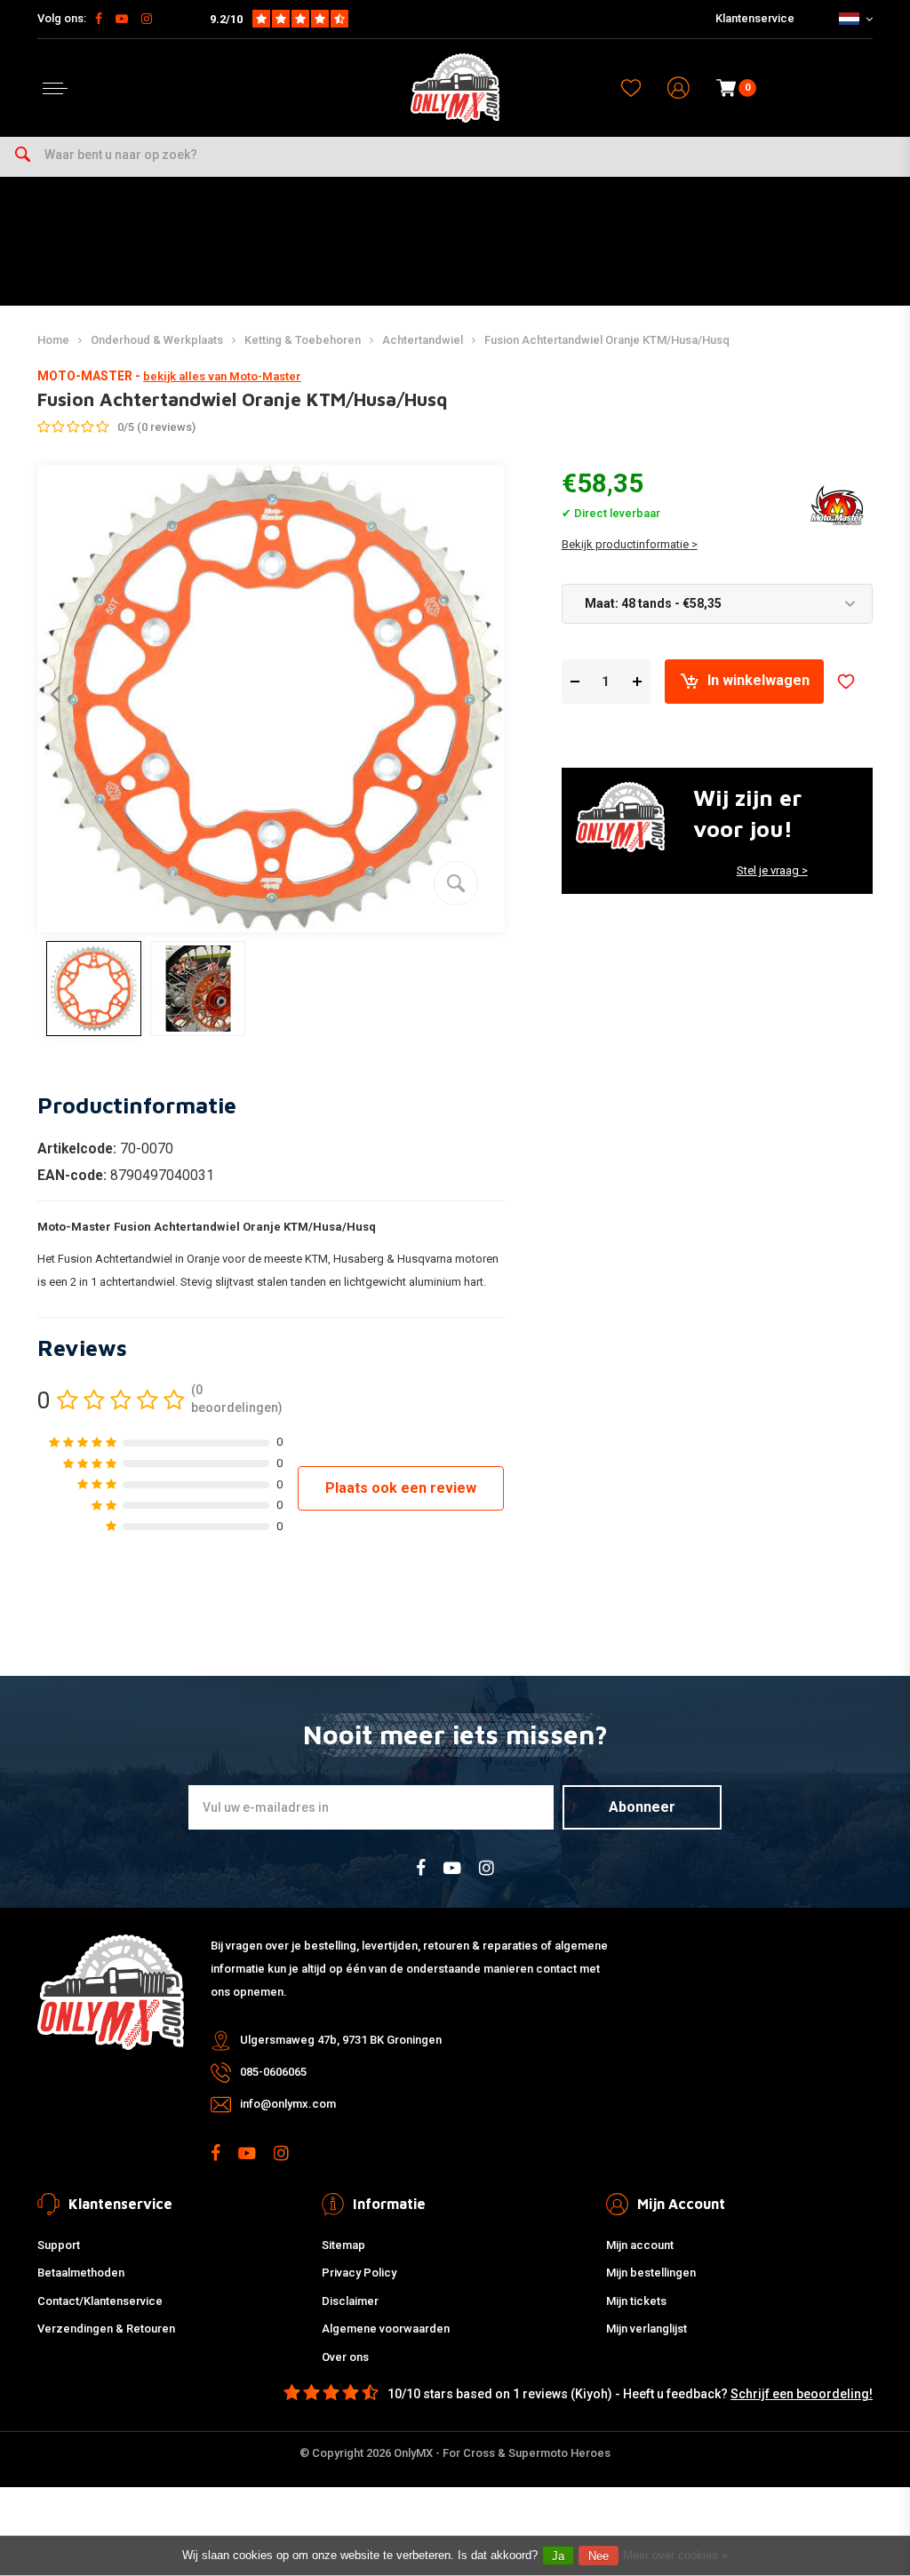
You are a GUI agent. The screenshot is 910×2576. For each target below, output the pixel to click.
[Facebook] (99, 19)
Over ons (345, 2357)
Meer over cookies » (675, 2555)
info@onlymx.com (288, 2104)
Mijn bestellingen (651, 2273)
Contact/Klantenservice (100, 2301)
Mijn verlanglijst (647, 2329)
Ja (558, 2556)
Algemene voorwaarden (386, 2329)
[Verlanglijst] (631, 88)
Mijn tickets (636, 2301)
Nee (599, 2556)
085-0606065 (273, 2072)
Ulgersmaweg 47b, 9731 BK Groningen (341, 2040)
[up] (637, 681)
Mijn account (640, 2245)
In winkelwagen (758, 680)
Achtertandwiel (423, 340)
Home (53, 340)
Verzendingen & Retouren (106, 2329)
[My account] (679, 88)
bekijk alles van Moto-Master (222, 376)
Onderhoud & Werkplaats (157, 340)
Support (59, 2245)
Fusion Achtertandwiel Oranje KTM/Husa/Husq (607, 340)
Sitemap (343, 2245)
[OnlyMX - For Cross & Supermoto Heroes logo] (455, 88)
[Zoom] (456, 883)
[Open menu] (55, 88)
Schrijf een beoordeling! (802, 2394)
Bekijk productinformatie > (630, 544)
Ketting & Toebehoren (303, 340)
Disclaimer (350, 2301)
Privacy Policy (359, 2273)
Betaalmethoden (81, 2273)
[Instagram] (147, 19)
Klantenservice (755, 18)
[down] (575, 681)
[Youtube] (122, 19)
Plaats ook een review (401, 1488)
